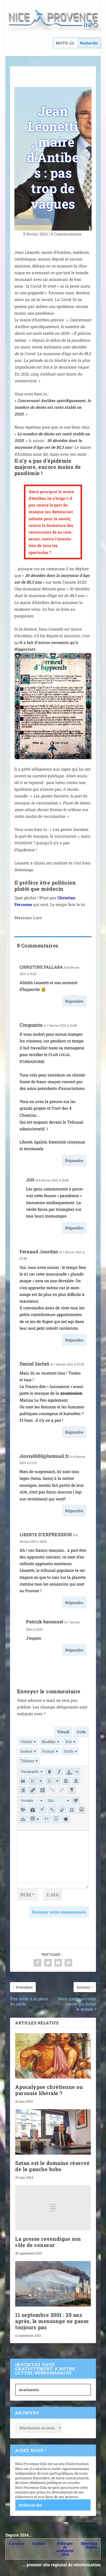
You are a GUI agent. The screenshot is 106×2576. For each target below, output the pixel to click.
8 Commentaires (67, 234)
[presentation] (28, 1742)
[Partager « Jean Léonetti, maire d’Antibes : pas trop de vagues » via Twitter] (48, 1963)
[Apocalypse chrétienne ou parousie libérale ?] (53, 2056)
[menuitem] (28, 1742)
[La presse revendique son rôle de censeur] (53, 2208)
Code (81, 1732)
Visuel (63, 1732)
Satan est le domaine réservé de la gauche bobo (52, 2166)
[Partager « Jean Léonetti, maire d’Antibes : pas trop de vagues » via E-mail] (58, 1963)
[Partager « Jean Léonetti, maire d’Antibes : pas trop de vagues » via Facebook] (38, 1963)
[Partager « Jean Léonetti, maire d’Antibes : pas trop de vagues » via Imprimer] (68, 1963)
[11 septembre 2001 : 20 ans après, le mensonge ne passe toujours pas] (53, 2284)
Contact (39, 2543)
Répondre (74, 1001)
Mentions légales (89, 2545)
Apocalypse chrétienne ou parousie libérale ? (49, 2090)
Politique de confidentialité (65, 2549)
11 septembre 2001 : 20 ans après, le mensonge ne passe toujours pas (52, 2321)
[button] (31, 1772)
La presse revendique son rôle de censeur (48, 2242)
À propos (16, 2543)
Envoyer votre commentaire (59, 1912)
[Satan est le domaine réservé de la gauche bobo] (53, 2132)
